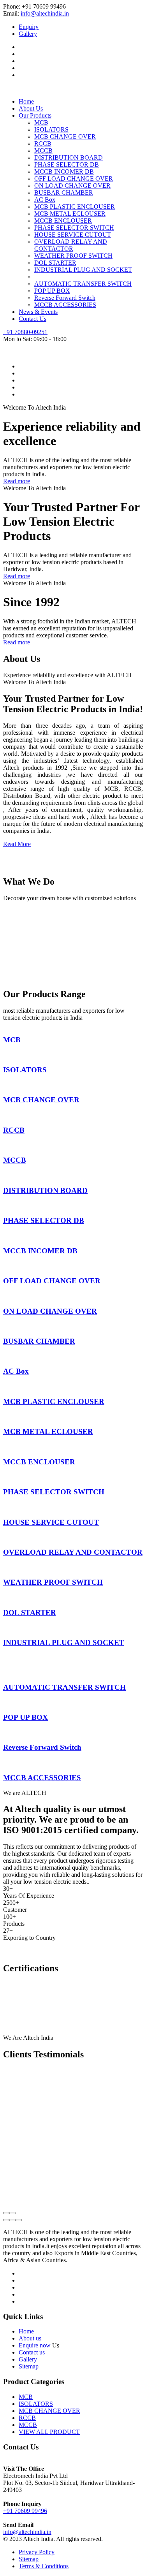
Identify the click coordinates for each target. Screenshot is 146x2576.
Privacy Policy (37, 2552)
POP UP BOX (52, 291)
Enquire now (35, 2345)
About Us (31, 108)
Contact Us (33, 319)
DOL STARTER (55, 263)
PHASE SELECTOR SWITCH (74, 228)
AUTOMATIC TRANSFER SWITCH (83, 284)
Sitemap (29, 2366)
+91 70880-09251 (25, 332)
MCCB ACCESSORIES (65, 305)
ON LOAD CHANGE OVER (72, 186)
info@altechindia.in (45, 13)
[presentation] (6, 2213)
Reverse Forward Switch (65, 298)
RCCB (43, 143)
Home (26, 101)
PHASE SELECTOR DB (67, 165)
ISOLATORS (51, 129)
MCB (41, 122)
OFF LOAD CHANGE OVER (74, 179)
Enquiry (29, 27)
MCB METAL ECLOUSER (70, 214)
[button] (6, 2220)
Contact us (32, 2352)
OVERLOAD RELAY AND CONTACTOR (71, 245)
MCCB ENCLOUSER (63, 221)
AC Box (45, 200)
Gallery (28, 34)
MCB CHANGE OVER (65, 136)
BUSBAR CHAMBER (64, 193)
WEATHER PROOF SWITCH (73, 256)
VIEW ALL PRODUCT (49, 2432)
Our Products (35, 115)
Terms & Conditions (44, 2566)
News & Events (38, 312)
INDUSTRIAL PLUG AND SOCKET (83, 270)
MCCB (43, 150)
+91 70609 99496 (25, 2511)
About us (30, 2338)
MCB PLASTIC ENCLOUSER (75, 207)
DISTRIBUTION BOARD (69, 157)
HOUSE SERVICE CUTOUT (73, 235)
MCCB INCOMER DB (64, 172)
